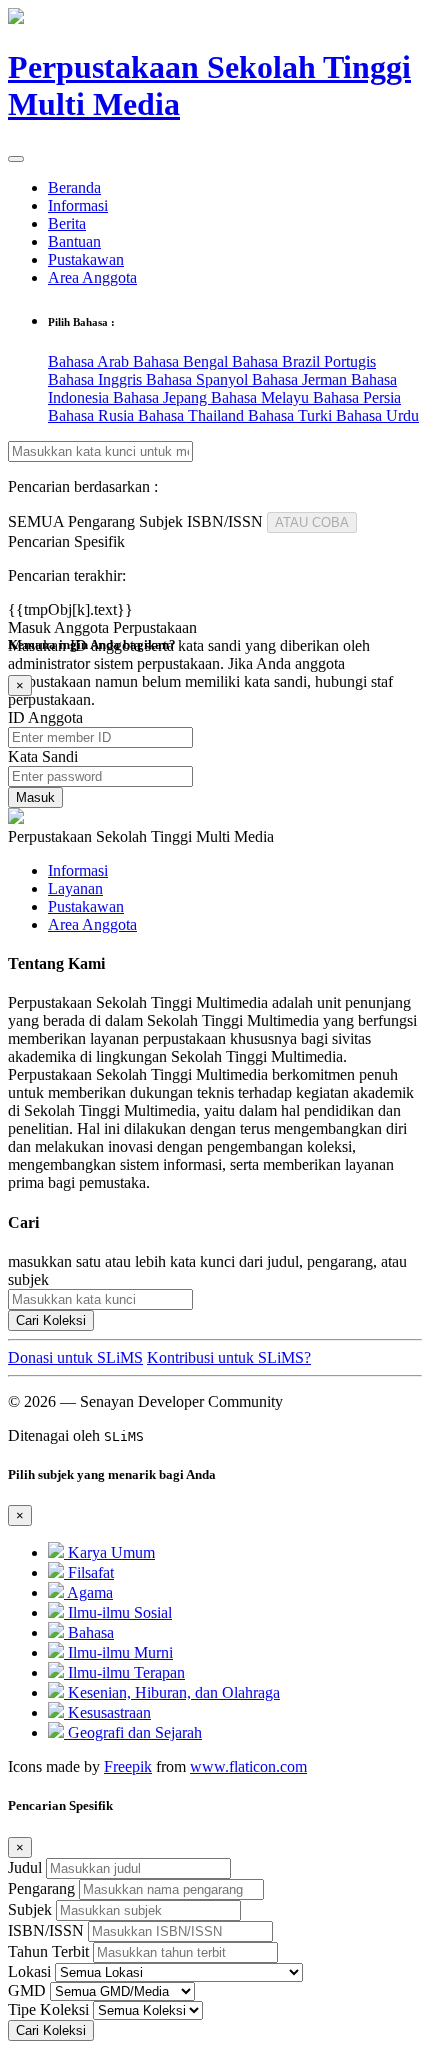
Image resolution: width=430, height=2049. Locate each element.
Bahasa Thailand (193, 415)
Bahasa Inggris (97, 379)
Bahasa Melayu (262, 397)
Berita (67, 223)
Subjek (30, 1909)
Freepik (128, 1766)
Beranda (74, 187)
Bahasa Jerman (301, 379)
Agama (88, 1592)
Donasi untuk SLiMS (75, 1357)
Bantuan (74, 241)
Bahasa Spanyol (199, 379)
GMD (27, 1990)
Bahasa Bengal (182, 361)
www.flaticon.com (248, 1766)
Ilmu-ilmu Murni (118, 1652)
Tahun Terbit (48, 1951)
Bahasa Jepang (162, 397)
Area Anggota (92, 277)
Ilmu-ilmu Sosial (118, 1612)
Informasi (78, 205)
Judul (25, 1867)
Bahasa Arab (90, 361)
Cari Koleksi (51, 1320)
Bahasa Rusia (93, 415)
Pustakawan (86, 259)
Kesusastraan (107, 1712)
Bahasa (89, 1632)
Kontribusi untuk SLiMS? (229, 1357)
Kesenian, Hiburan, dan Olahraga (172, 1692)
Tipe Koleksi (48, 2009)
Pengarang (41, 1888)
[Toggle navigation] (16, 159)
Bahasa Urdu (377, 415)
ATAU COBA (312, 522)
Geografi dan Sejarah (133, 1732)
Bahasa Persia (357, 397)
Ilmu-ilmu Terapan (124, 1672)
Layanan (75, 888)
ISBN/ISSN (46, 1930)
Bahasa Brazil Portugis (304, 361)
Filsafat (89, 1572)
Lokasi (29, 1971)
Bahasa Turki (292, 415)
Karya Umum (109, 1552)
